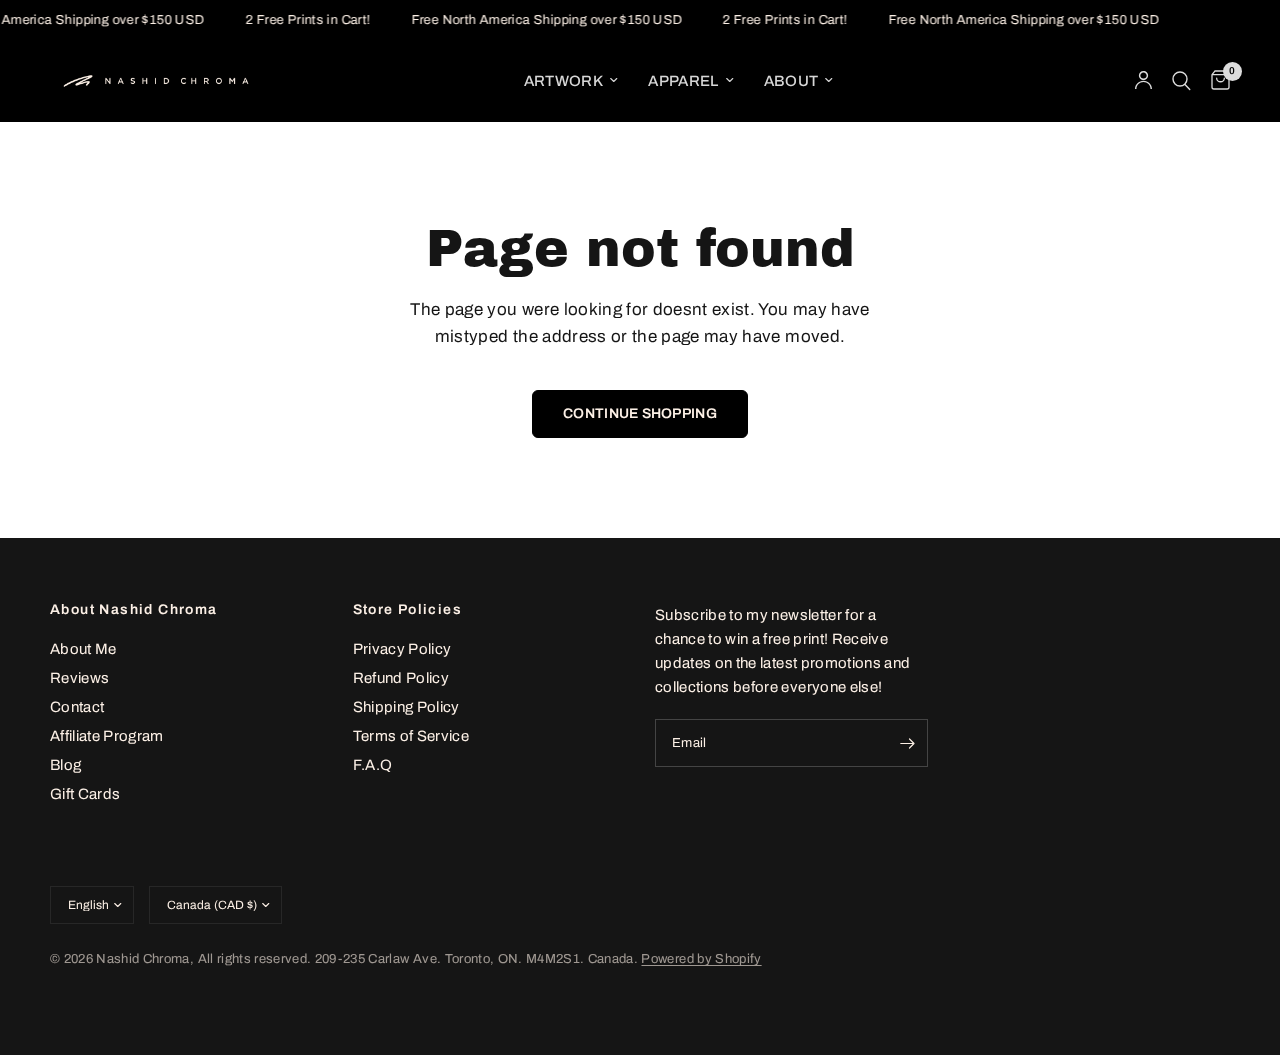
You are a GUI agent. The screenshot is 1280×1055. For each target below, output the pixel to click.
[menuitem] (571, 81)
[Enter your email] (908, 743)
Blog (65, 765)
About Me (83, 649)
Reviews (79, 678)
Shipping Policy (406, 707)
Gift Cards (85, 794)
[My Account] (1143, 81)
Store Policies (408, 610)
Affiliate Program (107, 736)
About (791, 81)
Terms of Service (411, 736)
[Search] (1181, 81)
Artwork (563, 81)
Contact (77, 707)
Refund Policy (401, 678)
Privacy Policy (402, 649)
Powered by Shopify (701, 959)
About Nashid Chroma (134, 610)
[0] (1215, 81)
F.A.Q (373, 765)
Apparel (683, 81)
